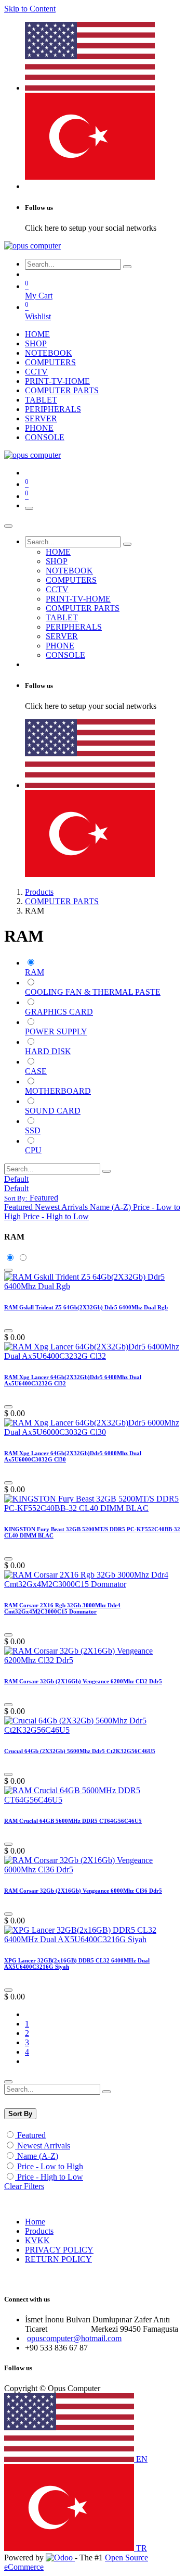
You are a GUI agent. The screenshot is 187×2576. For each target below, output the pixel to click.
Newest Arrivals (44, 2146)
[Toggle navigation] (29, 508)
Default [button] (16, 1179)
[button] (31, 1198)
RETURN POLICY (58, 2259)
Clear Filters (24, 2186)
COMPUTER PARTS (62, 901)
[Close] (8, 526)
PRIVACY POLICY (59, 2250)
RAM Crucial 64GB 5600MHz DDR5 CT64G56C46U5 (73, 1821)
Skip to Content (30, 9)
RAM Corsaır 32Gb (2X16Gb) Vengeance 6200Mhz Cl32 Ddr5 (83, 1681)
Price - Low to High (50, 2166)
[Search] (127, 267)
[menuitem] (90, 88)
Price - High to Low (50, 2177)
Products (39, 892)
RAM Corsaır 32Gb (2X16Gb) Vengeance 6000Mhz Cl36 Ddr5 (83, 1891)
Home (35, 2222)
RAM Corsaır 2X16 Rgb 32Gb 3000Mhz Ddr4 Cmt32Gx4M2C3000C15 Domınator (62, 1608)
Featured (31, 2135)
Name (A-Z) (38, 2156)
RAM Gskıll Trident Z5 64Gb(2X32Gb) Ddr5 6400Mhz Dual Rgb (86, 1307)
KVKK (37, 2240)
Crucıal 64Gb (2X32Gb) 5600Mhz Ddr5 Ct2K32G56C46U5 (80, 1751)
